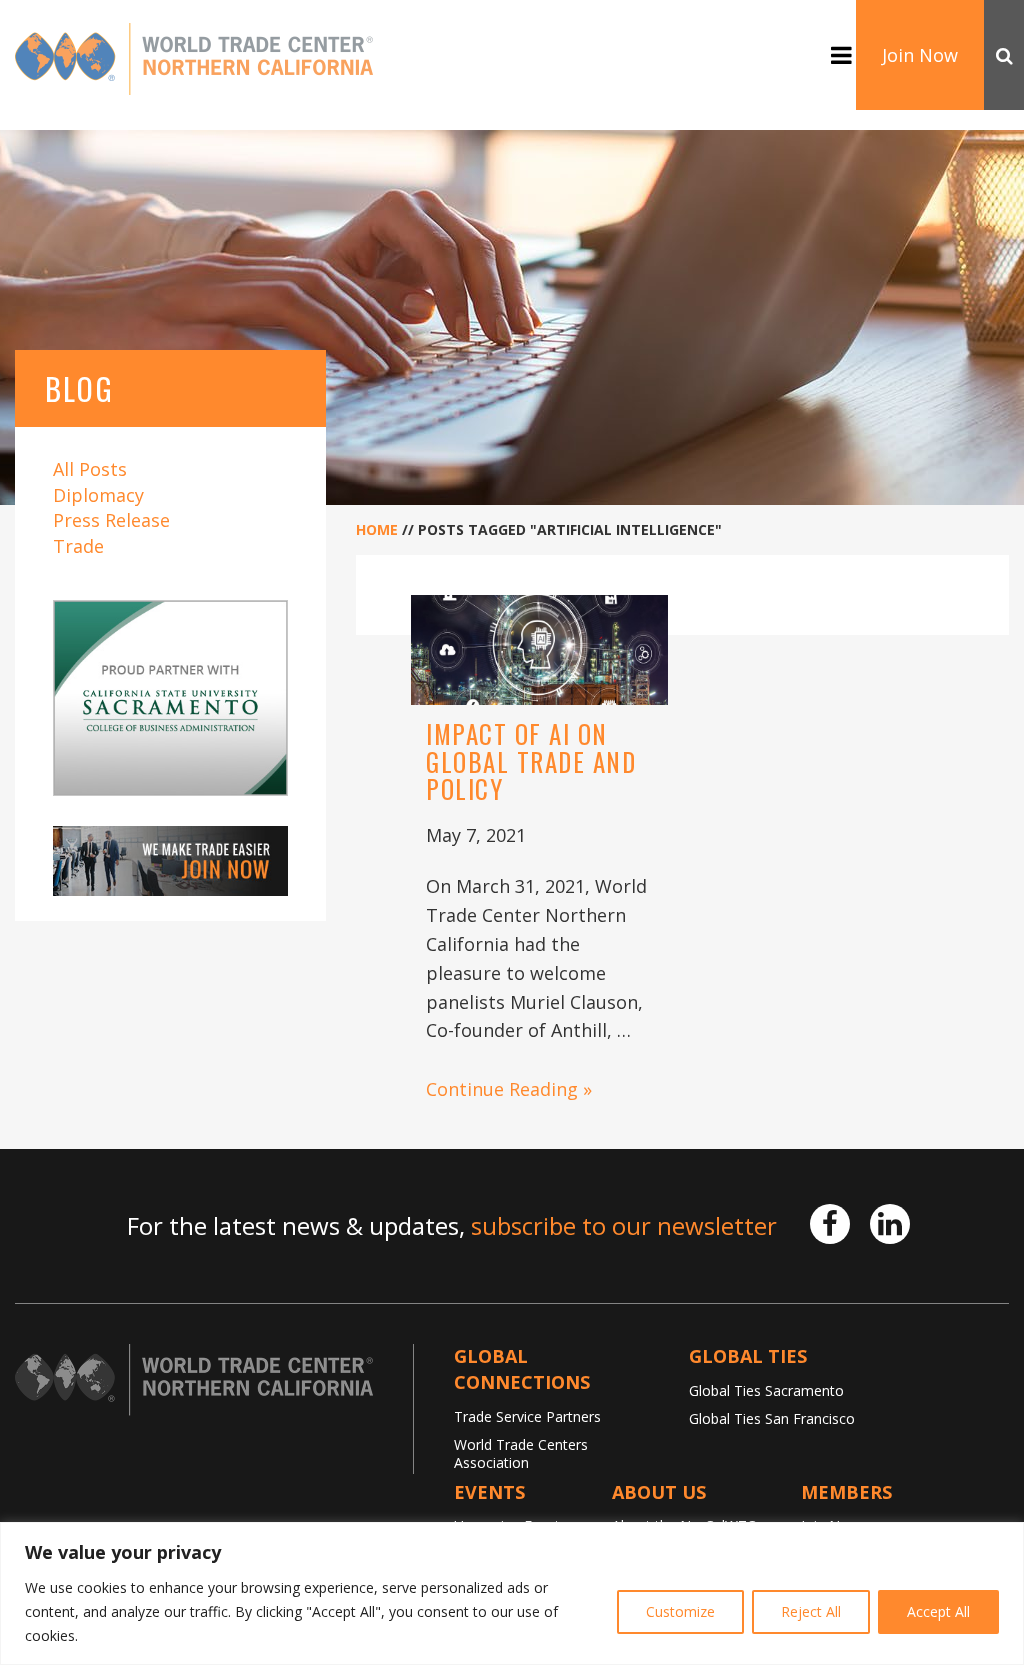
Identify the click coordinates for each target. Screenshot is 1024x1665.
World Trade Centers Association (521, 1453)
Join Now (920, 55)
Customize (680, 1611)
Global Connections (522, 1369)
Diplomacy (98, 495)
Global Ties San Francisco (772, 1418)
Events (489, 1492)
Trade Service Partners (527, 1416)
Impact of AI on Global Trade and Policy (531, 761)
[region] (512, 1593)
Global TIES (748, 1356)
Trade (78, 546)
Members (846, 1492)
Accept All (938, 1611)
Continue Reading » (509, 1089)
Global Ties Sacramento (766, 1390)
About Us (659, 1492)
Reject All (811, 1611)
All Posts (90, 469)
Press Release (111, 520)
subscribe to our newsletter (624, 1225)
